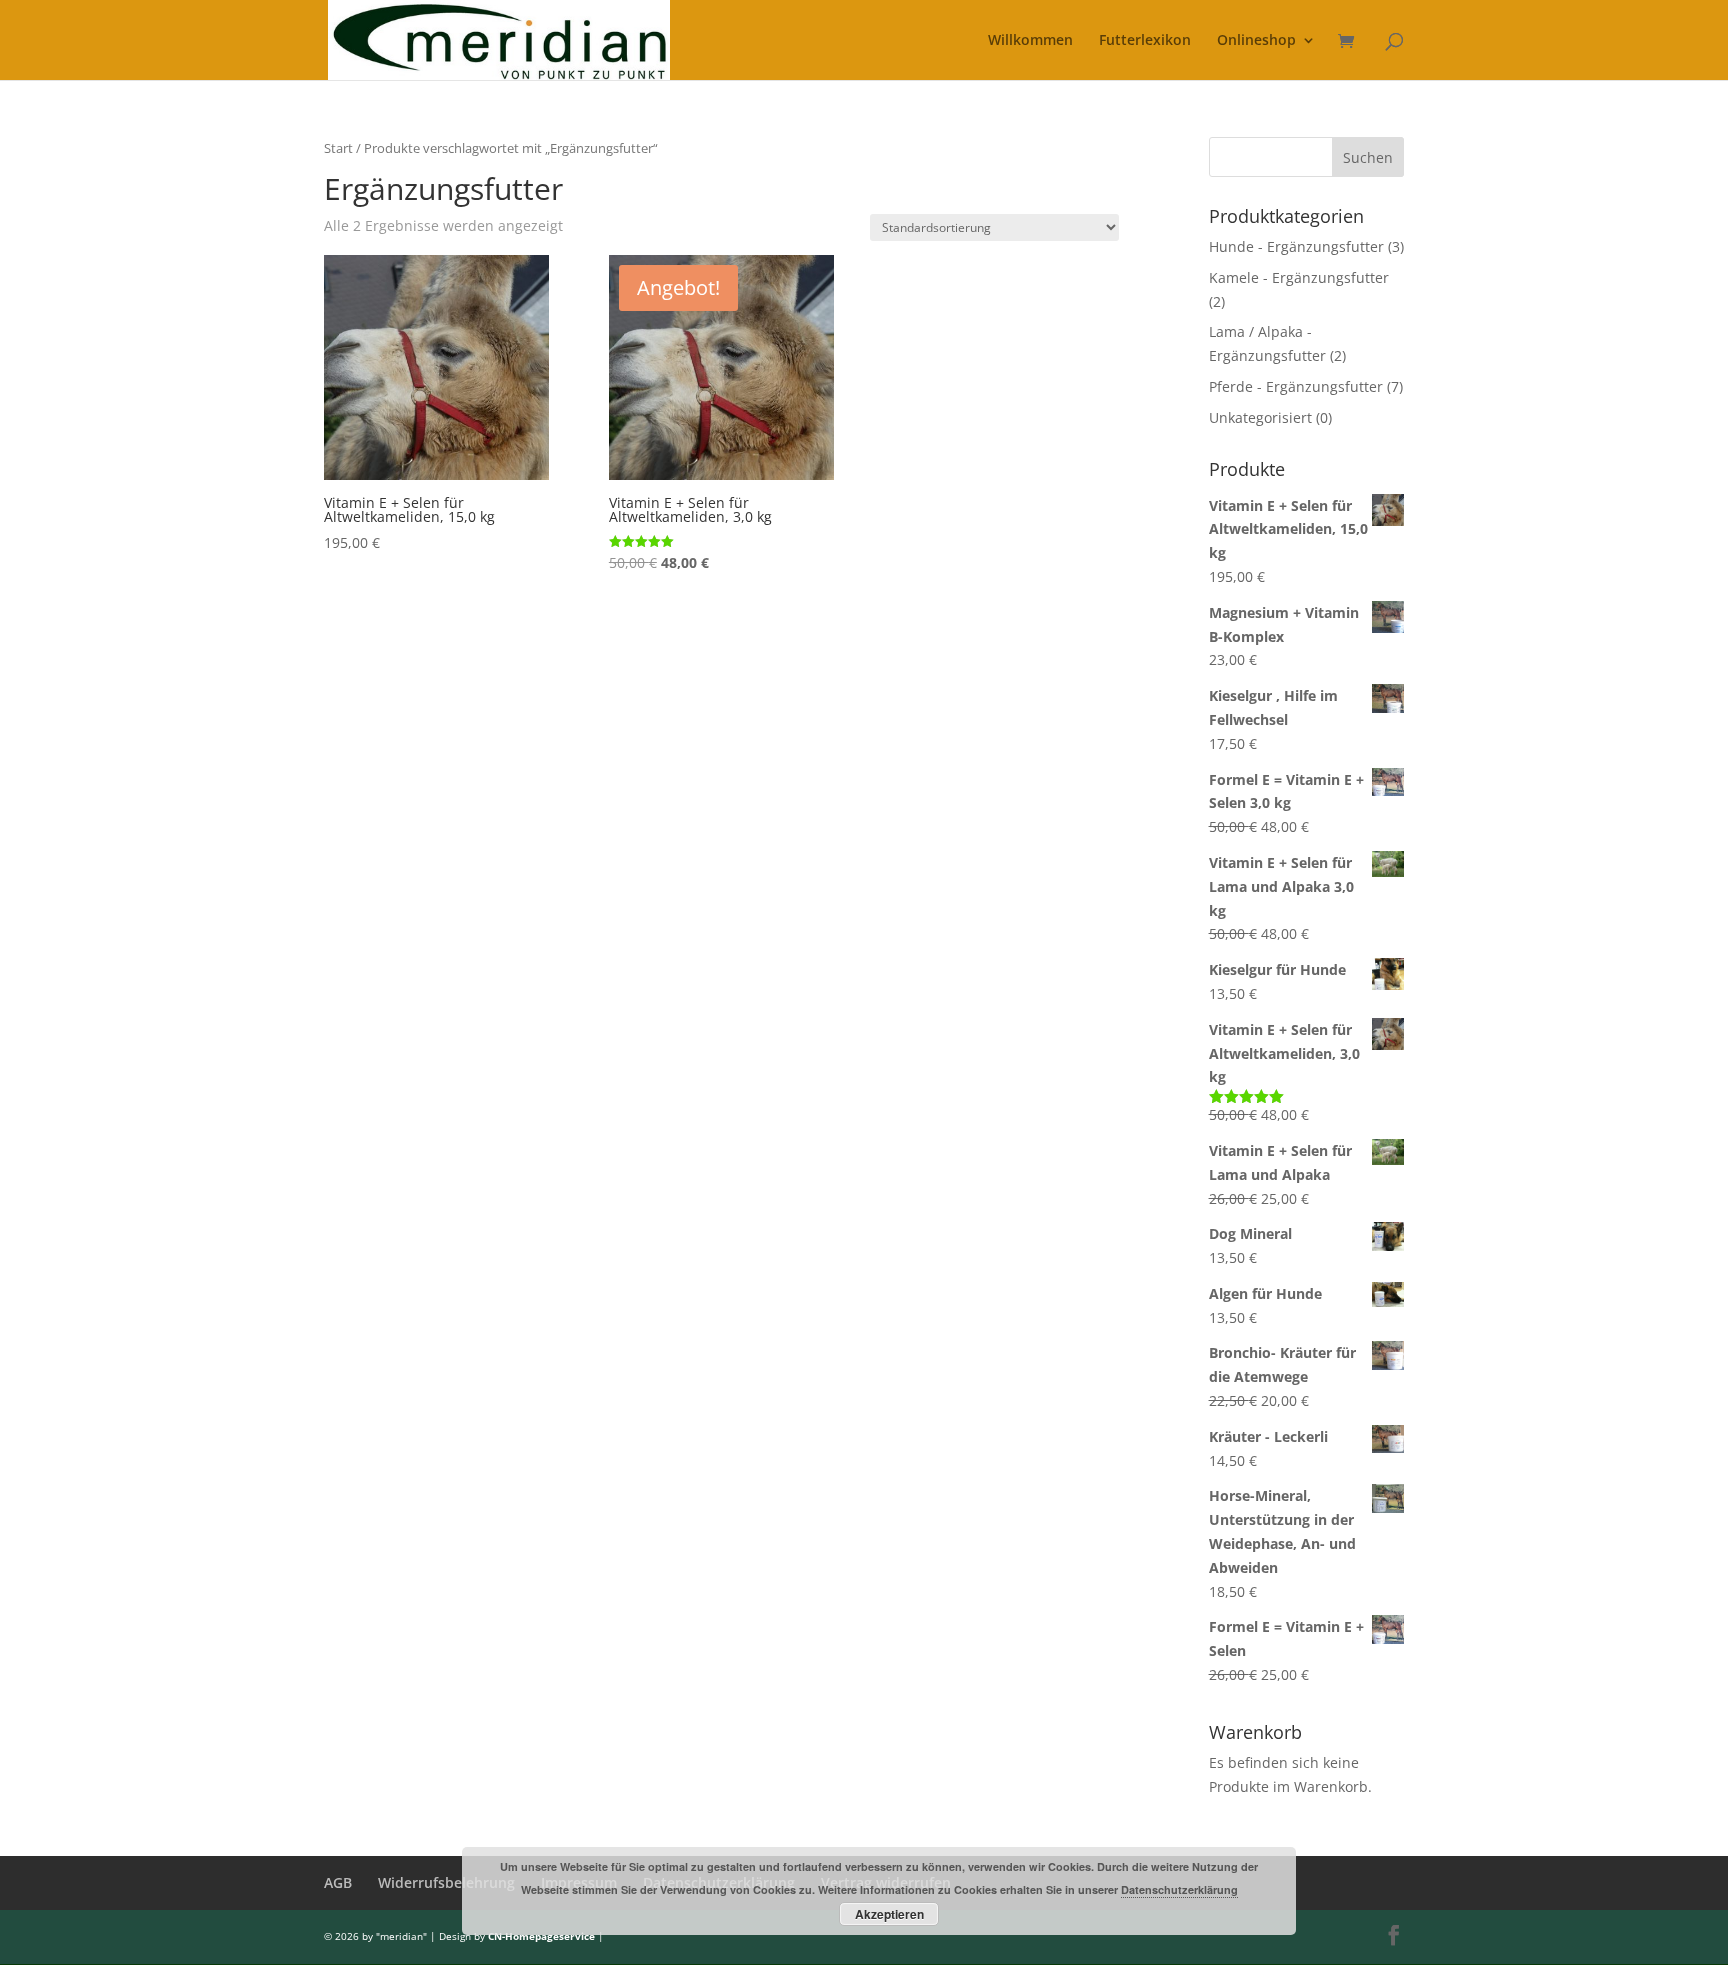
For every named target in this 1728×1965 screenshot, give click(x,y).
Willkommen (1030, 41)
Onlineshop (1256, 41)
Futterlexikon (1145, 41)
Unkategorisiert (1260, 417)
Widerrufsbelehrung (446, 1882)
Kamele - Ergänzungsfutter (1299, 277)
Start (338, 148)
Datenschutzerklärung (1179, 1889)
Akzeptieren (889, 1914)
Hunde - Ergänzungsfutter (1296, 246)
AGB (338, 1882)
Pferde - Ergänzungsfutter (1296, 386)
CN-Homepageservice (541, 1936)
